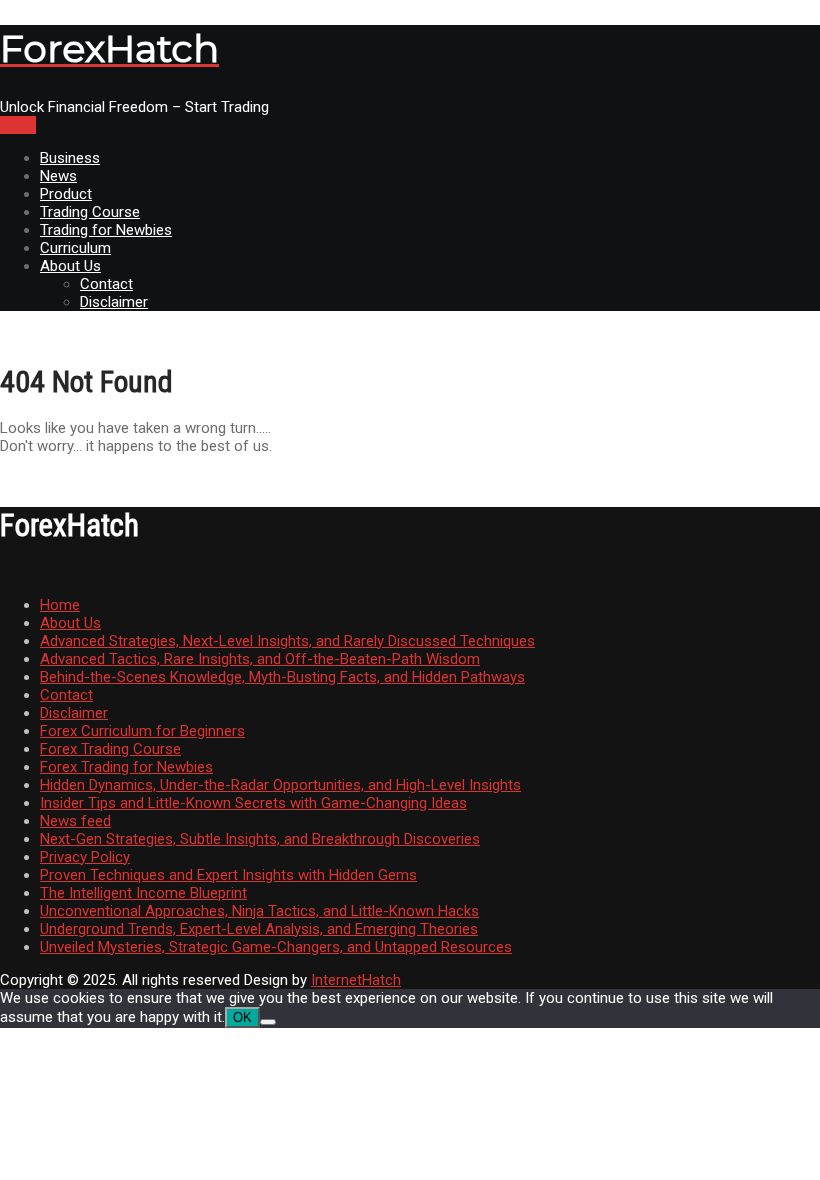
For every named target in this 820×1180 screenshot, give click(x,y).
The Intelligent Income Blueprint (143, 893)
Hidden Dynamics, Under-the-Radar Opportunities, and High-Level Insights (280, 785)
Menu (18, 125)
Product (66, 194)
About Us (70, 266)
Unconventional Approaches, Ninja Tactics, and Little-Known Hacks (259, 911)
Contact (106, 284)
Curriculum (75, 248)
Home (60, 605)
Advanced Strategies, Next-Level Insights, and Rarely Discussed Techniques (287, 641)
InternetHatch (356, 980)
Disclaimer (114, 302)
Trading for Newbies (106, 230)
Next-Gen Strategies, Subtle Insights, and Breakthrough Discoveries (260, 839)
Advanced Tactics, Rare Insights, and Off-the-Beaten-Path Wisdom (260, 659)
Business (70, 158)
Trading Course (90, 212)
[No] (268, 1022)
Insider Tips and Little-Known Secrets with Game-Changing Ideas (253, 803)
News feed (75, 821)
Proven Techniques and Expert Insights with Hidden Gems (228, 875)
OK (242, 1017)
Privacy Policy (85, 857)
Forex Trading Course (110, 749)
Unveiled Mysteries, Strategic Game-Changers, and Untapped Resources (276, 947)
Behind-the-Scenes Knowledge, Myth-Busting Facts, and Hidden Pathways (282, 677)
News (58, 176)
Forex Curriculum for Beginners (142, 731)
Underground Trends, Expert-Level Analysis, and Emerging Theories (259, 929)
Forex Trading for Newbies (126, 767)
